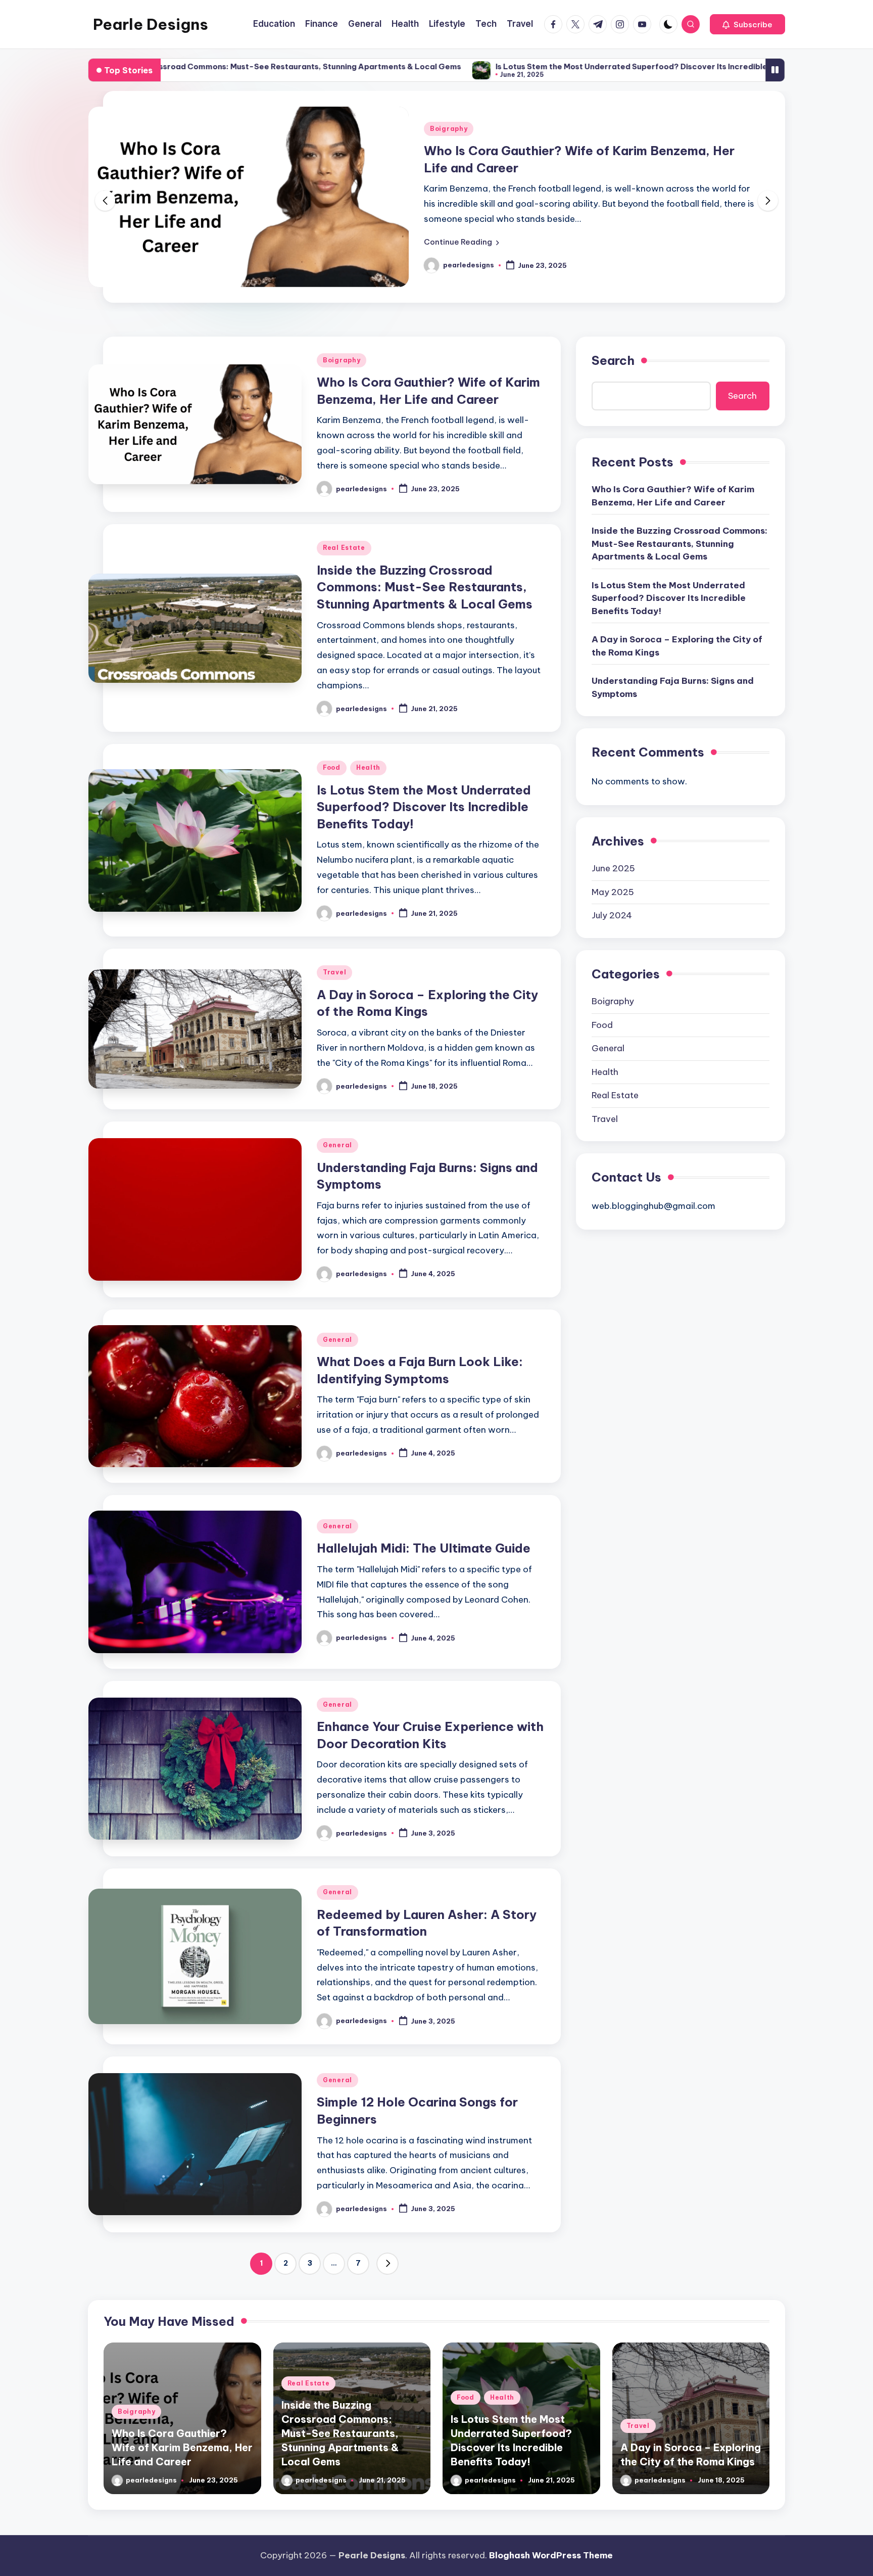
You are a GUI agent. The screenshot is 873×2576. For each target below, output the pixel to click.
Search (613, 360)
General (337, 1145)
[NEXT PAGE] (387, 2264)
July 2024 (612, 915)
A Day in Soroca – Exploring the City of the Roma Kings (677, 646)
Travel (334, 972)
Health (368, 767)
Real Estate (344, 548)
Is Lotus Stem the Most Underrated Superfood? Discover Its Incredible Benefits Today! (538, 66)
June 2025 (613, 868)
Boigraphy (449, 129)
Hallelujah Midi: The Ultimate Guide (424, 1548)
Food (332, 767)
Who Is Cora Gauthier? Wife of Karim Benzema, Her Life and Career (673, 496)
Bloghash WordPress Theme (551, 2555)
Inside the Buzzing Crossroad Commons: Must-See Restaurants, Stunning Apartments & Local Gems (425, 587)
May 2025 (613, 892)
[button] (747, 24)
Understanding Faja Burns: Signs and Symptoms (673, 687)
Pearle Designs (151, 24)
